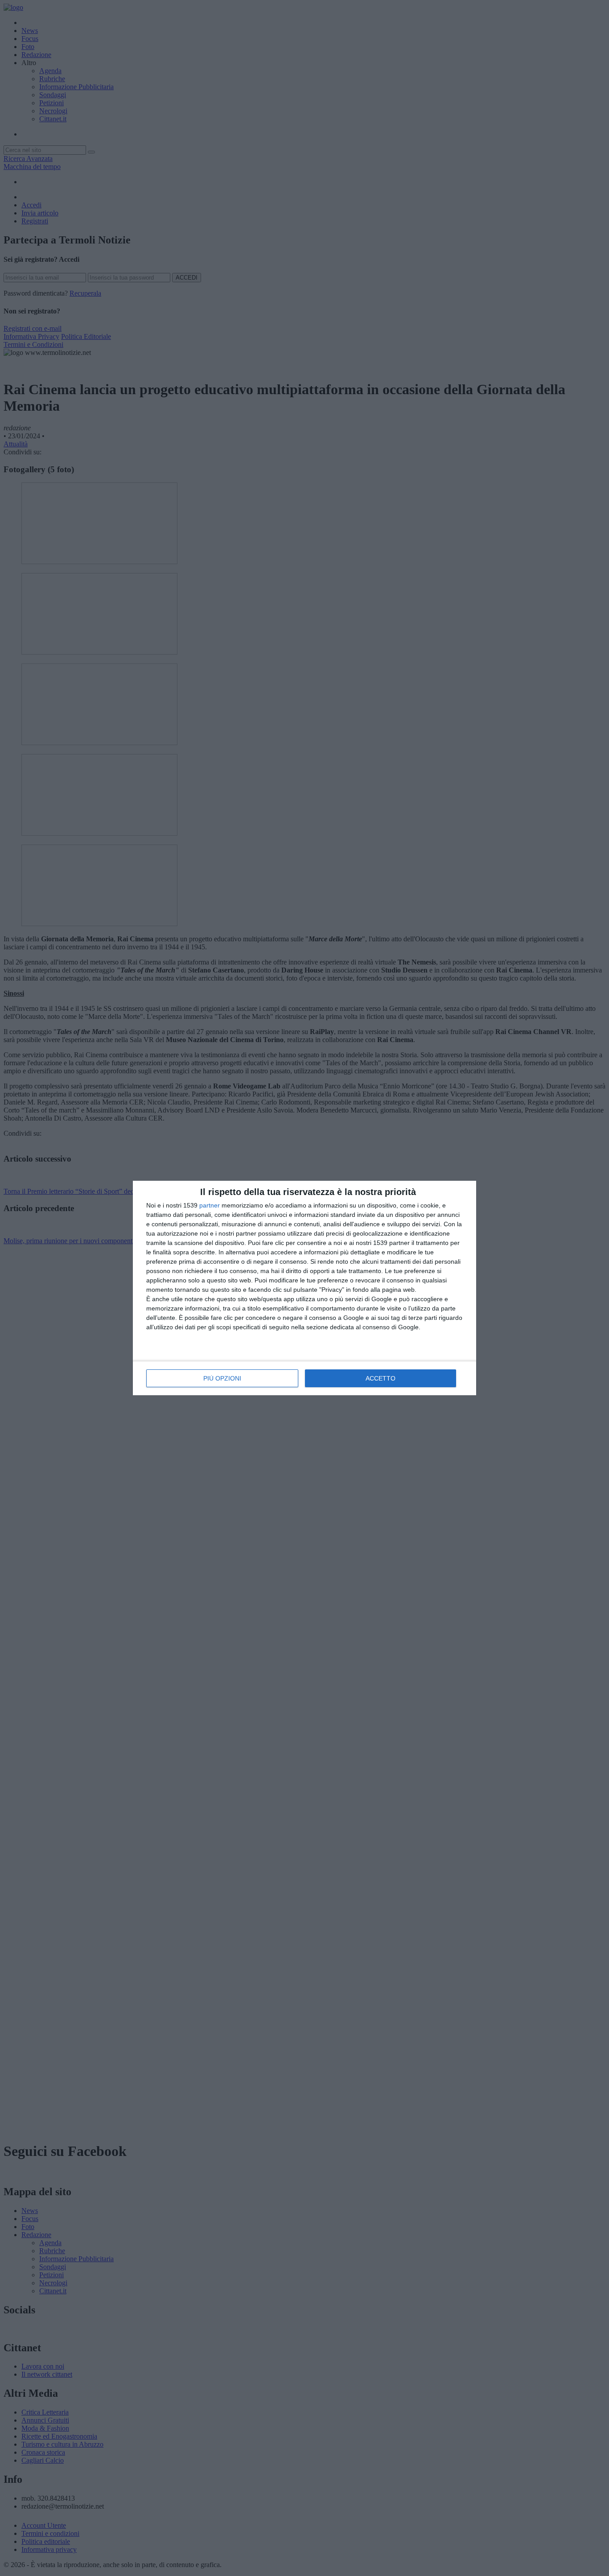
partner (210, 1205)
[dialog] (304, 1288)
